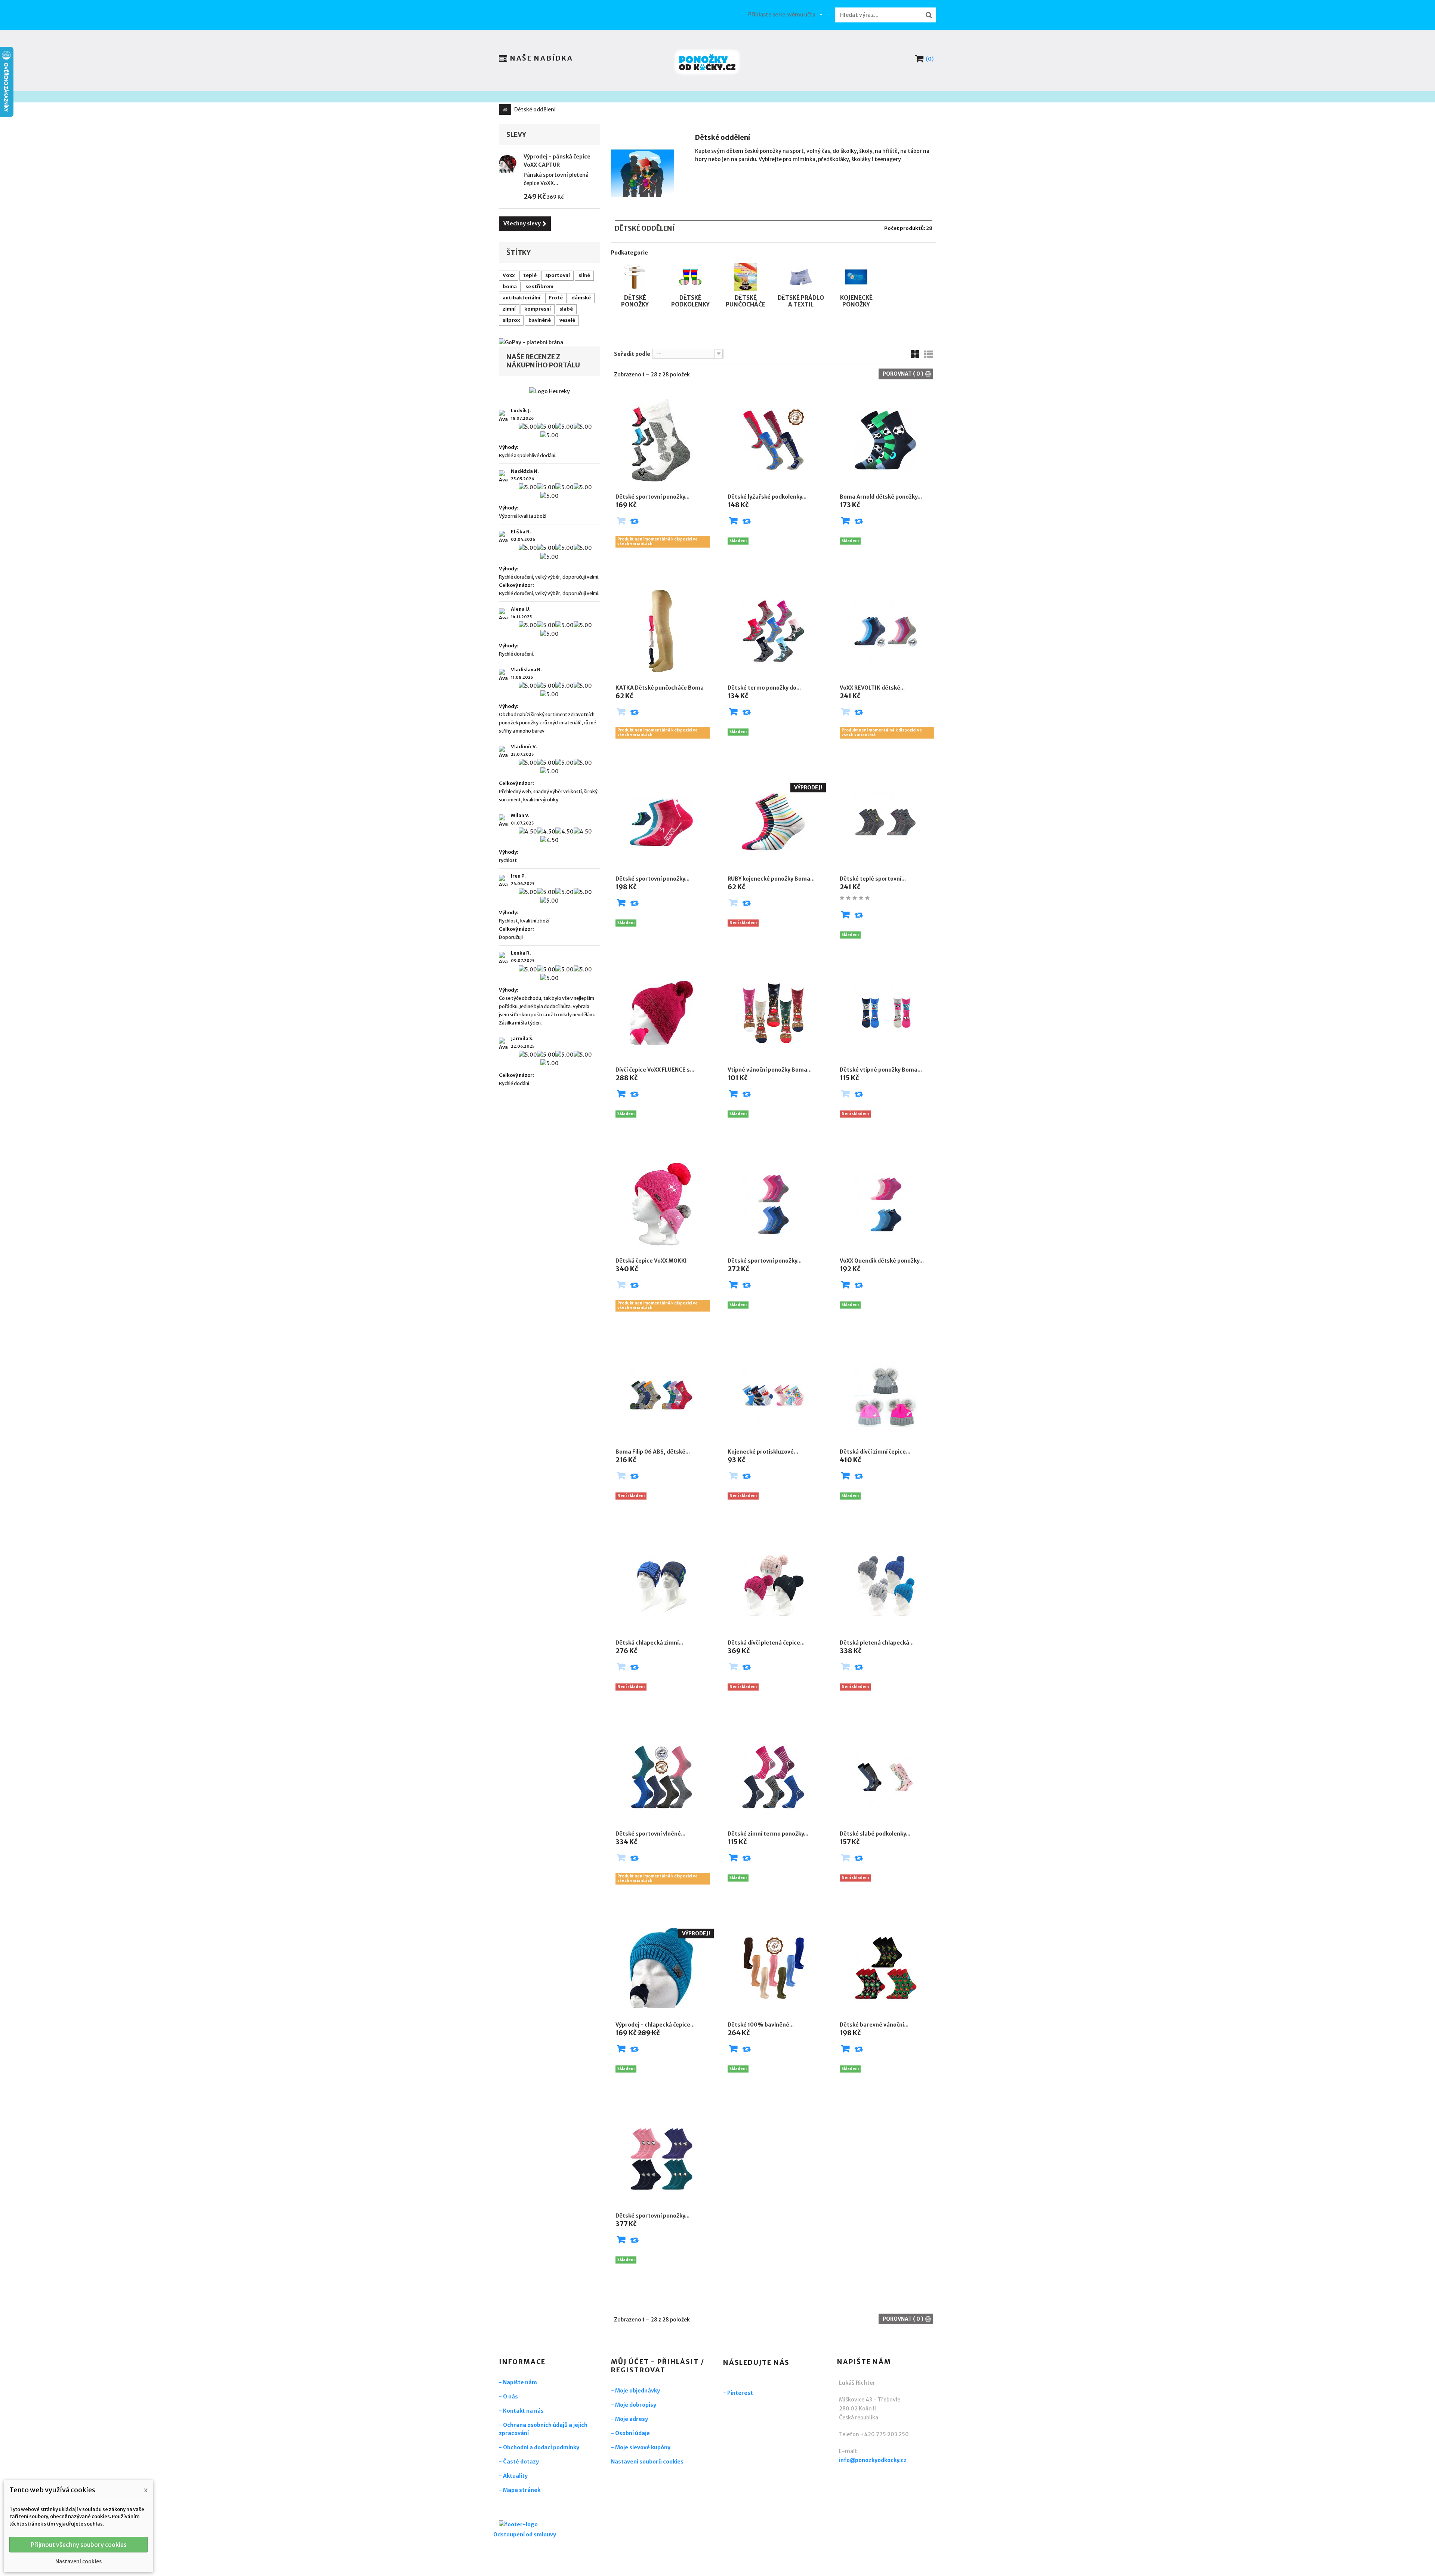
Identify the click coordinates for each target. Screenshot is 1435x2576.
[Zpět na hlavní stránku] (505, 110)
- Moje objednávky (635, 2391)
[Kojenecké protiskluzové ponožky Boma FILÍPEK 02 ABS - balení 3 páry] (774, 1395)
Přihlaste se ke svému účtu (782, 15)
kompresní (538, 309)
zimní (509, 309)
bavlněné (540, 320)
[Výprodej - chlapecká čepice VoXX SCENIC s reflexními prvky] (661, 1968)
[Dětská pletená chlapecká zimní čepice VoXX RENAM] (886, 1586)
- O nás (508, 2397)
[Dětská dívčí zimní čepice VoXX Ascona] (886, 1395)
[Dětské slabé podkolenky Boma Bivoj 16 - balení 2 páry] (886, 1777)
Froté (556, 298)
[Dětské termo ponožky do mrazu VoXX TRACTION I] (774, 631)
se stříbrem (539, 286)
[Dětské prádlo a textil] (801, 266)
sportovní (558, 275)
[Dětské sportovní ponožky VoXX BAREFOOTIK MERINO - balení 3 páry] (661, 2159)
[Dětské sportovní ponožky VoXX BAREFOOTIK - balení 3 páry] (774, 1204)
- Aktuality (513, 2476)
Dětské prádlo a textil (801, 301)
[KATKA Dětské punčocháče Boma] (661, 631)
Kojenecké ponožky (856, 301)
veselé (567, 320)
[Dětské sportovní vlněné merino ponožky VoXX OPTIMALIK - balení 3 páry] (661, 1777)
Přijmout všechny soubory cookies (79, 2545)
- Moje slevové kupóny (641, 2447)
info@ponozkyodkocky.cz (873, 2460)
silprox (511, 320)
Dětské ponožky (635, 301)
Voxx (509, 275)
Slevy (516, 134)
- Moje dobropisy (634, 2405)
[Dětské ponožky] (635, 266)
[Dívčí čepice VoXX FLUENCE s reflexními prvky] (661, 1013)
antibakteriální (521, 298)
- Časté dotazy (519, 2462)
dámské (581, 298)
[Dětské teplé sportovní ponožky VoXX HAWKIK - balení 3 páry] (886, 822)
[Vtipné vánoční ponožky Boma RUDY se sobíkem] (774, 1013)
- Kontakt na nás (521, 2411)
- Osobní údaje (630, 2433)
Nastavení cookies (78, 2561)
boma (510, 286)
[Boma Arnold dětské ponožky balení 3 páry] (886, 440)
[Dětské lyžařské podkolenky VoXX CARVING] (774, 440)
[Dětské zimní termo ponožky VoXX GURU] (774, 1777)
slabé (566, 309)
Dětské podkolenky (690, 301)
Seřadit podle (632, 354)
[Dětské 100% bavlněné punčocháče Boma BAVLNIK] (774, 1968)
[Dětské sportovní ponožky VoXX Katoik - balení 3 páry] (661, 822)
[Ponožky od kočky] (707, 62)
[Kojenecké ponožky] (856, 266)
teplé (530, 275)
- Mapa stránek (520, 2490)
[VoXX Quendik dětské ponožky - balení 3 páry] (886, 1204)
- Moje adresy (629, 2419)
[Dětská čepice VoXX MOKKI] (661, 1204)
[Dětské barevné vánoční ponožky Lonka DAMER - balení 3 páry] (886, 1968)
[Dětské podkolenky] (690, 266)
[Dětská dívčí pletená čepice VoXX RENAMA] (774, 1586)
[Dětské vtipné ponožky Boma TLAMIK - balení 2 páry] (886, 1013)
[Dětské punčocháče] (746, 266)
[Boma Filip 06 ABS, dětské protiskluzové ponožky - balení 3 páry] (661, 1395)
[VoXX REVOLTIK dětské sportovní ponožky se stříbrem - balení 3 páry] (886, 631)
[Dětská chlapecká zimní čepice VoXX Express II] (661, 1586)
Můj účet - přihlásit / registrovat (658, 2366)
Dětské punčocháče (746, 301)
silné (584, 275)
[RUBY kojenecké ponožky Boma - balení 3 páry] (774, 822)
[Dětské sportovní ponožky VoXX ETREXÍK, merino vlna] (661, 440)
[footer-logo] (540, 2525)
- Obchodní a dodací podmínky (539, 2447)
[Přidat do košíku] (733, 522)
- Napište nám (518, 2382)
